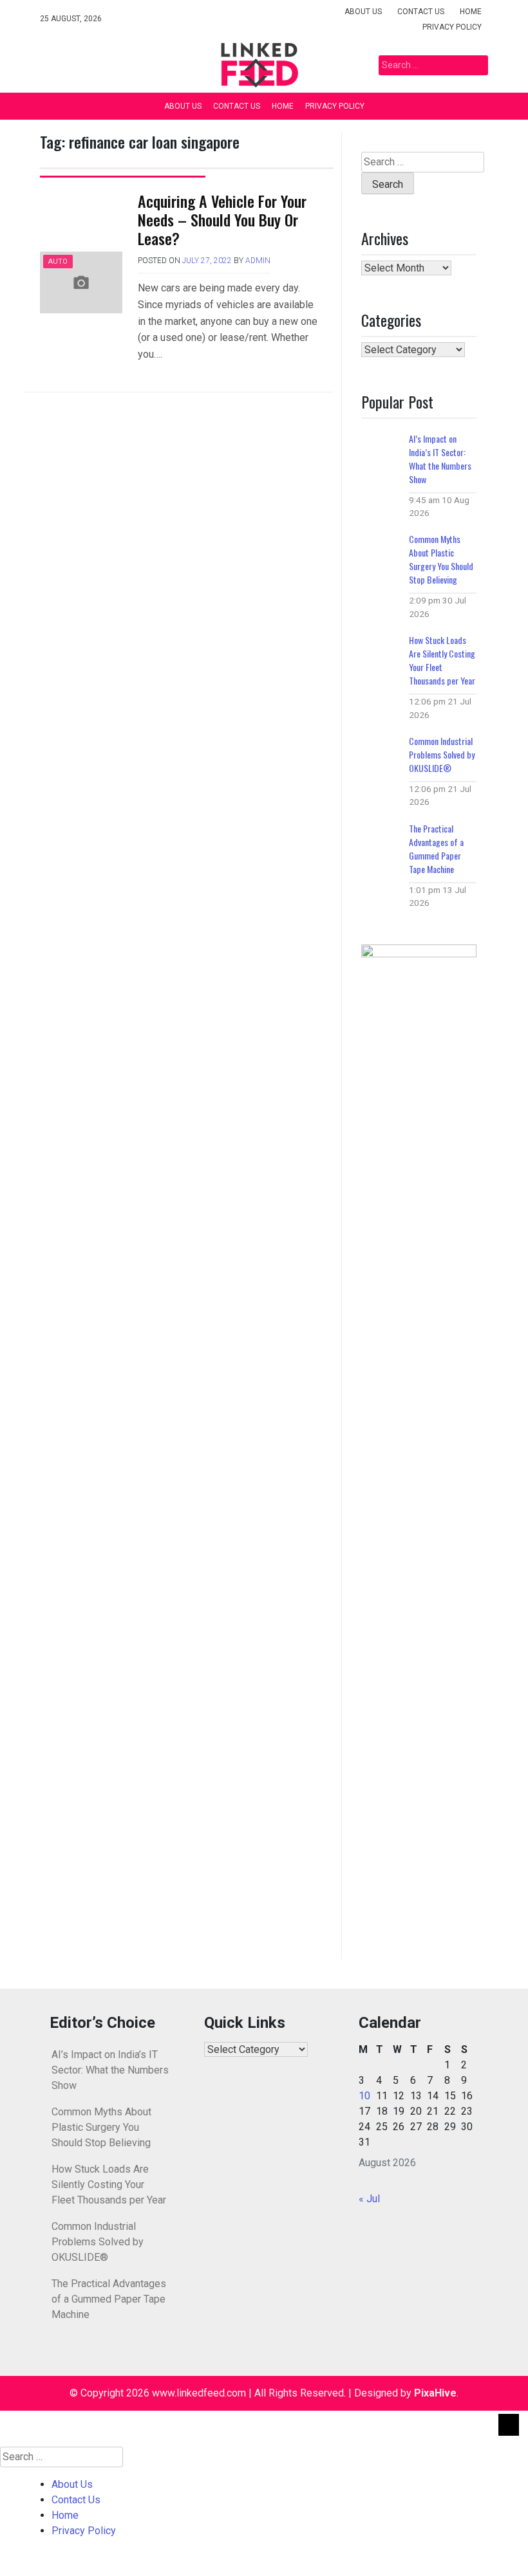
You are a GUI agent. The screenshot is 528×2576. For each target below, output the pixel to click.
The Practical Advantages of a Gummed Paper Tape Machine (436, 849)
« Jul (369, 2199)
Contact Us (421, 12)
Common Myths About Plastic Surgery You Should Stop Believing (441, 559)
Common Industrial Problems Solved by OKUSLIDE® (442, 754)
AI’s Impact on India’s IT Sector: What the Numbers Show (440, 459)
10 (364, 2096)
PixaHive (435, 2393)
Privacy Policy (452, 27)
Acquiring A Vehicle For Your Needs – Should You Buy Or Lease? (222, 219)
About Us (363, 12)
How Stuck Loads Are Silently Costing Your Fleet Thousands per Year (442, 660)
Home (471, 12)
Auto (58, 262)
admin (258, 261)
